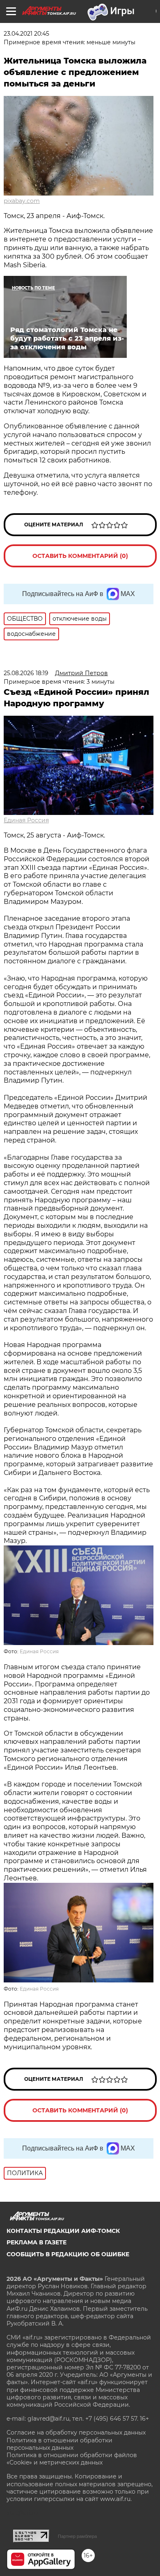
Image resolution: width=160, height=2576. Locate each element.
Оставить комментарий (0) (80, 556)
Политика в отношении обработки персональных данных (59, 2444)
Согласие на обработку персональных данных (76, 2433)
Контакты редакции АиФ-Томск (63, 2231)
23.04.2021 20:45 (26, 34)
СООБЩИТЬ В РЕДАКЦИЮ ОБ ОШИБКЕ (68, 2254)
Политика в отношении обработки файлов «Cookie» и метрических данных (72, 2459)
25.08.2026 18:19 (26, 673)
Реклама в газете (37, 2242)
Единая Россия (26, 820)
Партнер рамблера (77, 2536)
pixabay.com (22, 201)
